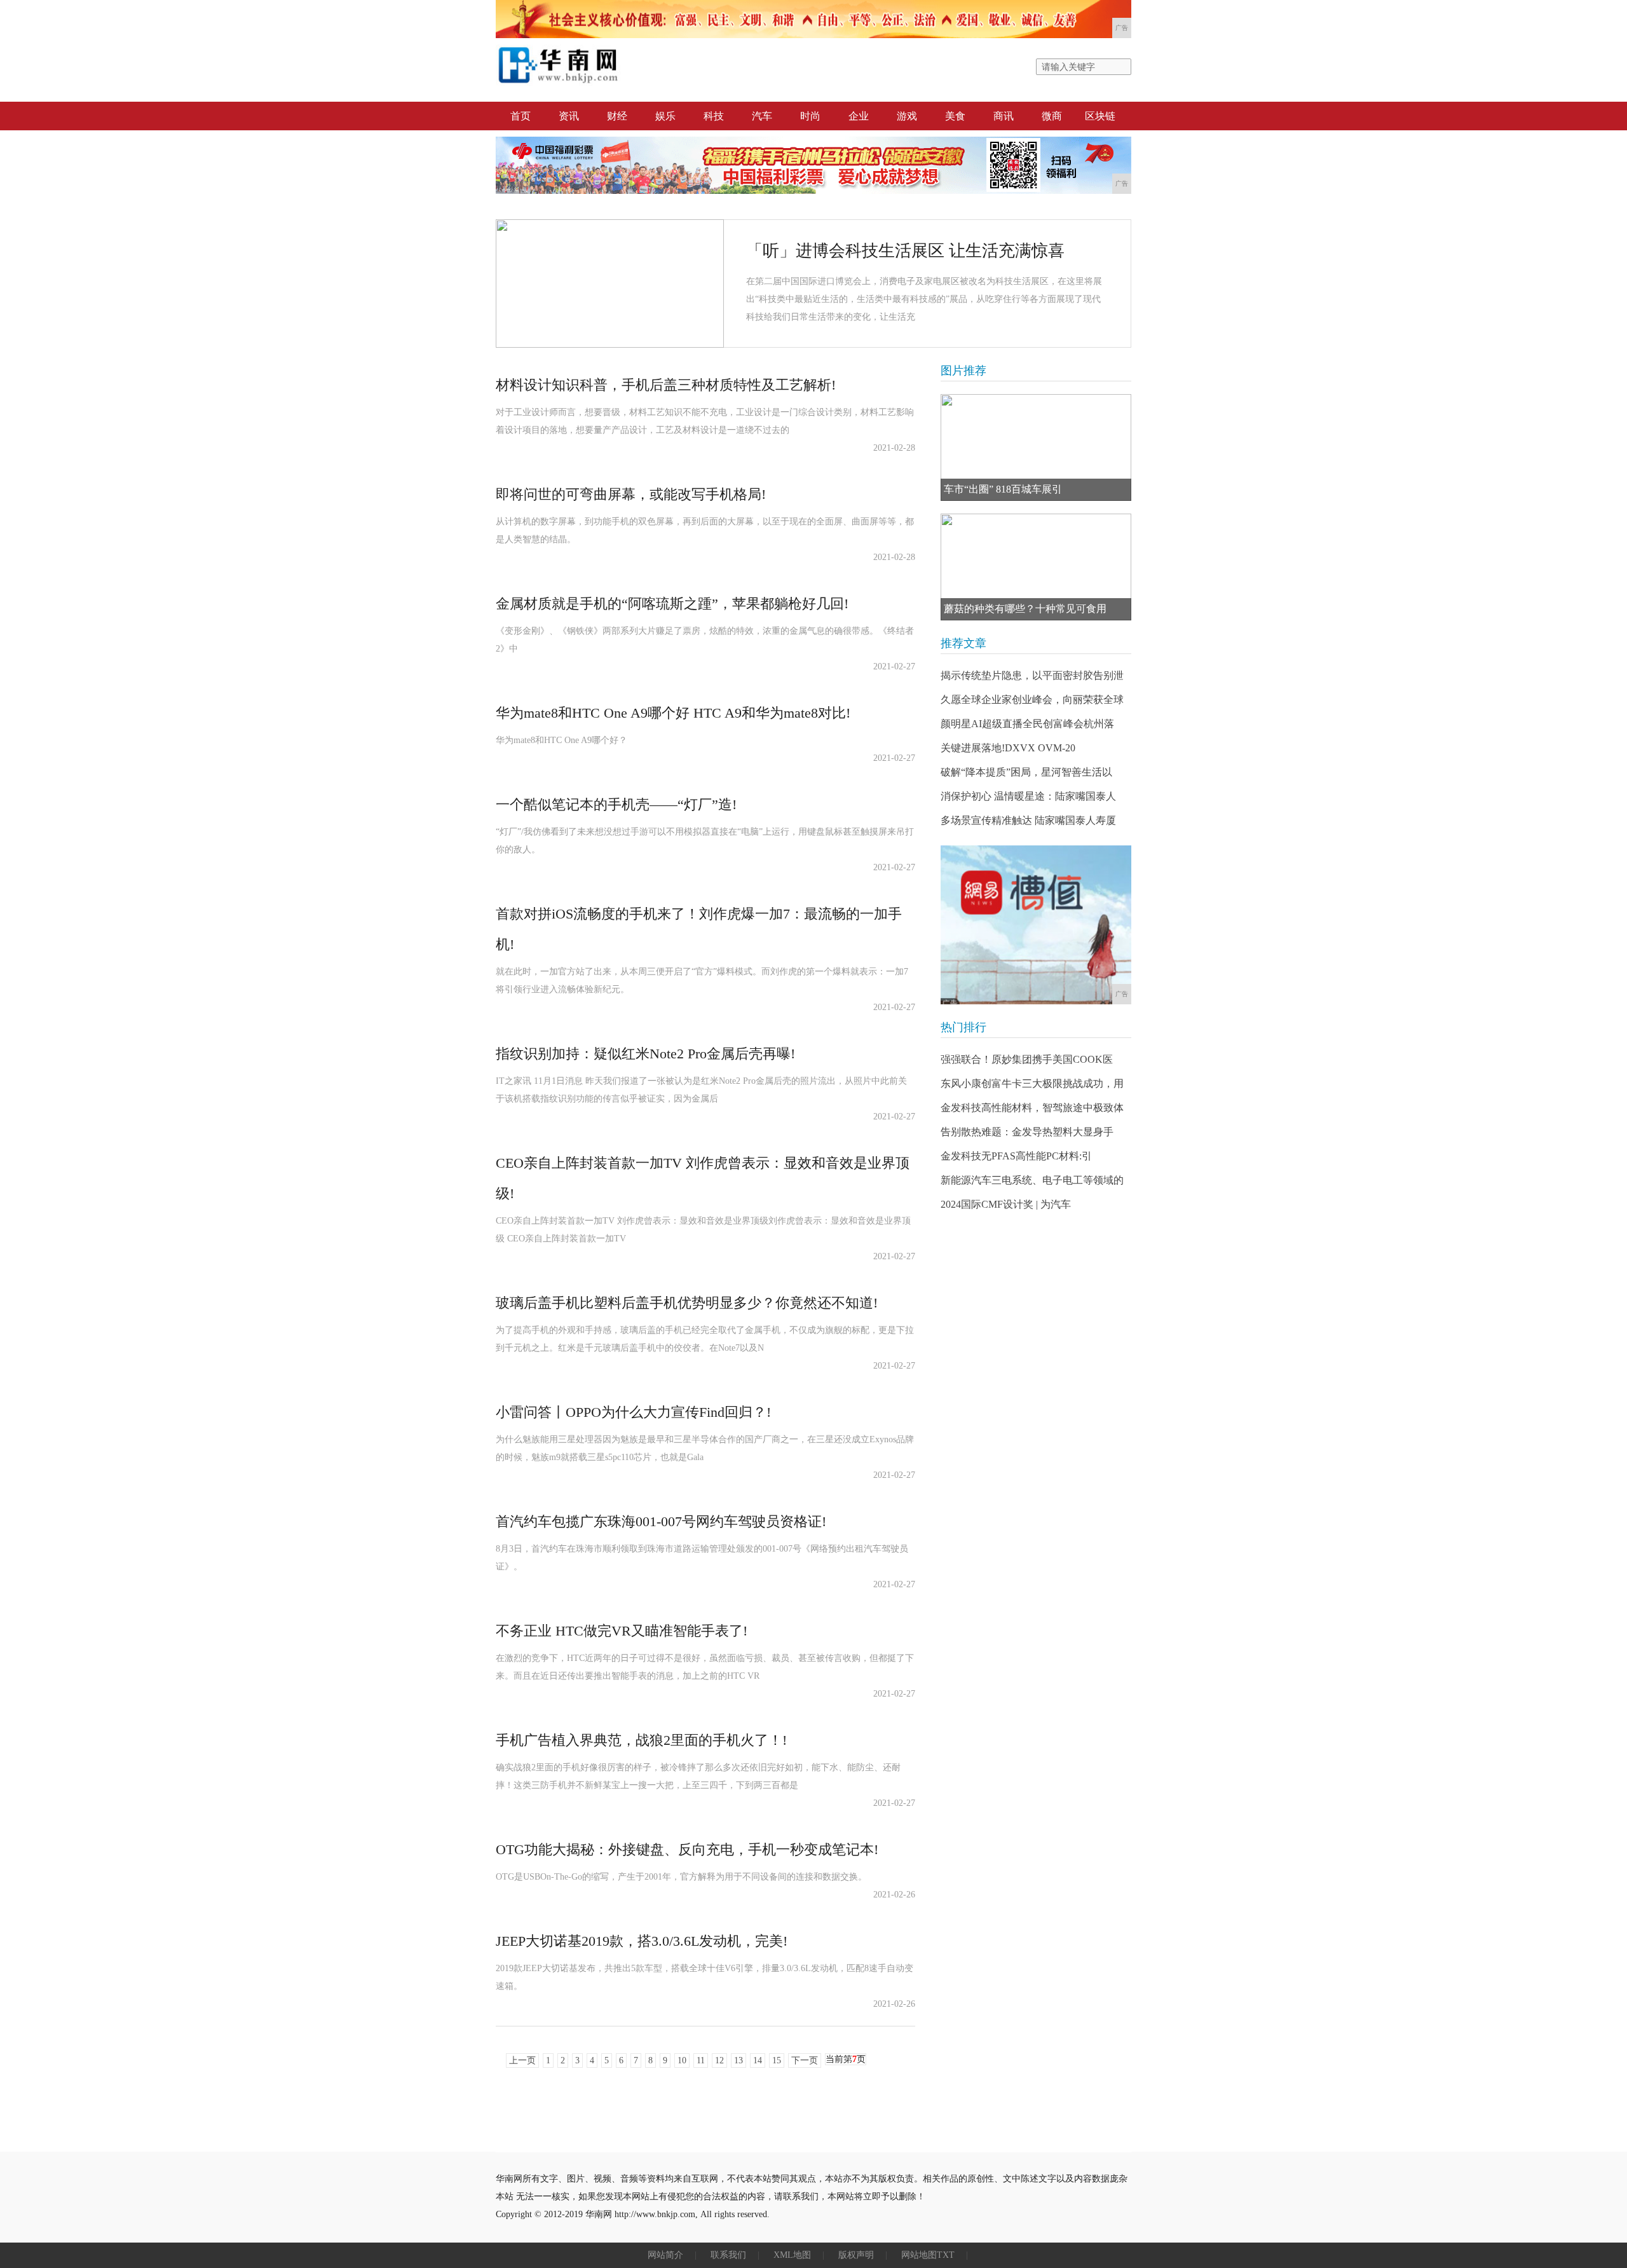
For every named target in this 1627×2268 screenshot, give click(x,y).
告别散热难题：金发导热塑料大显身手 (1027, 1132)
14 (758, 2060)
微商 (1052, 116)
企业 (859, 116)
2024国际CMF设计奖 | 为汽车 (1006, 1204)
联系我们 (728, 2255)
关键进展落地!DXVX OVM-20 (1008, 748)
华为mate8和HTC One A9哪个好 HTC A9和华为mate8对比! (673, 713)
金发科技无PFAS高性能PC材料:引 (1016, 1156)
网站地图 (919, 2255)
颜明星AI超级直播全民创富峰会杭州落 (1027, 724)
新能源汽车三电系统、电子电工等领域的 (1032, 1180)
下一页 (805, 2060)
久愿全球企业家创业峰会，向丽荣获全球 (1032, 700)
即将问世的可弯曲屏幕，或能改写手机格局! (631, 494)
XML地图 (792, 2255)
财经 (617, 116)
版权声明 (856, 2255)
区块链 (1100, 116)
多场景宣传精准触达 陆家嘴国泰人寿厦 (1028, 820)
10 (682, 2060)
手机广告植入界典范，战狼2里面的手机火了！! (641, 1740)
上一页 (522, 2060)
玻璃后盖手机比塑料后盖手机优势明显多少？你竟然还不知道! (687, 1303)
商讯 (1004, 116)
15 (777, 2060)
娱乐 (665, 116)
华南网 (599, 2214)
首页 (521, 116)
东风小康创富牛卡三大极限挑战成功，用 (1032, 1083)
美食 (955, 116)
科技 (714, 116)
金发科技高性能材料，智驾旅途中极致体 (1032, 1108)
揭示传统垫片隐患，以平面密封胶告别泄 (1032, 675)
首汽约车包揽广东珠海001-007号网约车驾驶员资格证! (661, 1521)
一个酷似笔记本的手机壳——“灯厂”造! (616, 804)
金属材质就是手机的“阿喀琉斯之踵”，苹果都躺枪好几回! (672, 604)
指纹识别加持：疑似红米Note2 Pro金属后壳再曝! (645, 1054)
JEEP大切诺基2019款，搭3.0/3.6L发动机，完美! (642, 1941)
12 (719, 2060)
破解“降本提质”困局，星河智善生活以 (1026, 772)
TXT (946, 2255)
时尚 (810, 116)
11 (701, 2060)
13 (739, 2060)
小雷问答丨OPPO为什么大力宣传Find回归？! (633, 1412)
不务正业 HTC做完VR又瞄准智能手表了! (622, 1631)
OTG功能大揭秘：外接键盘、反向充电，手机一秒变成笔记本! (687, 1849)
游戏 (907, 116)
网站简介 (665, 2255)
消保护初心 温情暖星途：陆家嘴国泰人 (1028, 796)
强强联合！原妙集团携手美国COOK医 (1027, 1059)
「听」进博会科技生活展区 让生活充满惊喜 (905, 251)
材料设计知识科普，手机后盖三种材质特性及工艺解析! (666, 385)
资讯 (569, 116)
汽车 (762, 116)
